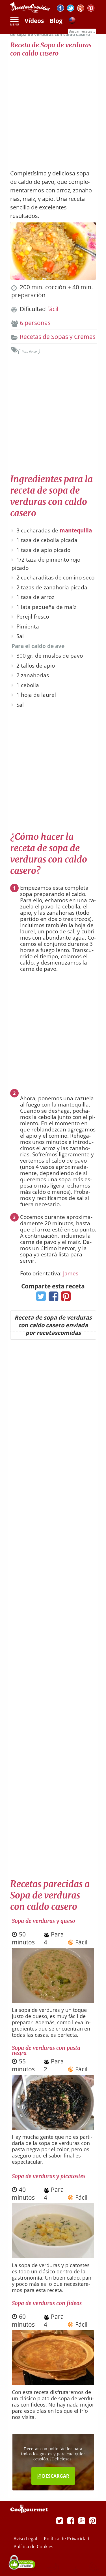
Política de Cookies (33, 2547)
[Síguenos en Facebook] (60, 9)
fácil (53, 309)
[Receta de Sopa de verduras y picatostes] (53, 2256)
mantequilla (76, 530)
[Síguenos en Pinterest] (91, 9)
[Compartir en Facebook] (52, 1298)
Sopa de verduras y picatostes (49, 2176)
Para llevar (29, 352)
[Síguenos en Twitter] (71, 9)
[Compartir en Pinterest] (65, 1298)
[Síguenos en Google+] (81, 9)
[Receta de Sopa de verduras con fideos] (53, 2383)
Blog (56, 21)
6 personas (35, 323)
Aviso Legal (26, 2539)
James (71, 1273)
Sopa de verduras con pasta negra (46, 2050)
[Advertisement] (53, 110)
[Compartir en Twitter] (40, 1298)
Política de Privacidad (67, 2539)
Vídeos (34, 21)
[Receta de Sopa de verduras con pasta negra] (53, 2128)
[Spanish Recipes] (72, 21)
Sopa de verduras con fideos (47, 2303)
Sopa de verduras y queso (44, 1921)
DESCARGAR (55, 2476)
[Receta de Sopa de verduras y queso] (53, 2001)
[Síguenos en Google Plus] (82, 2520)
